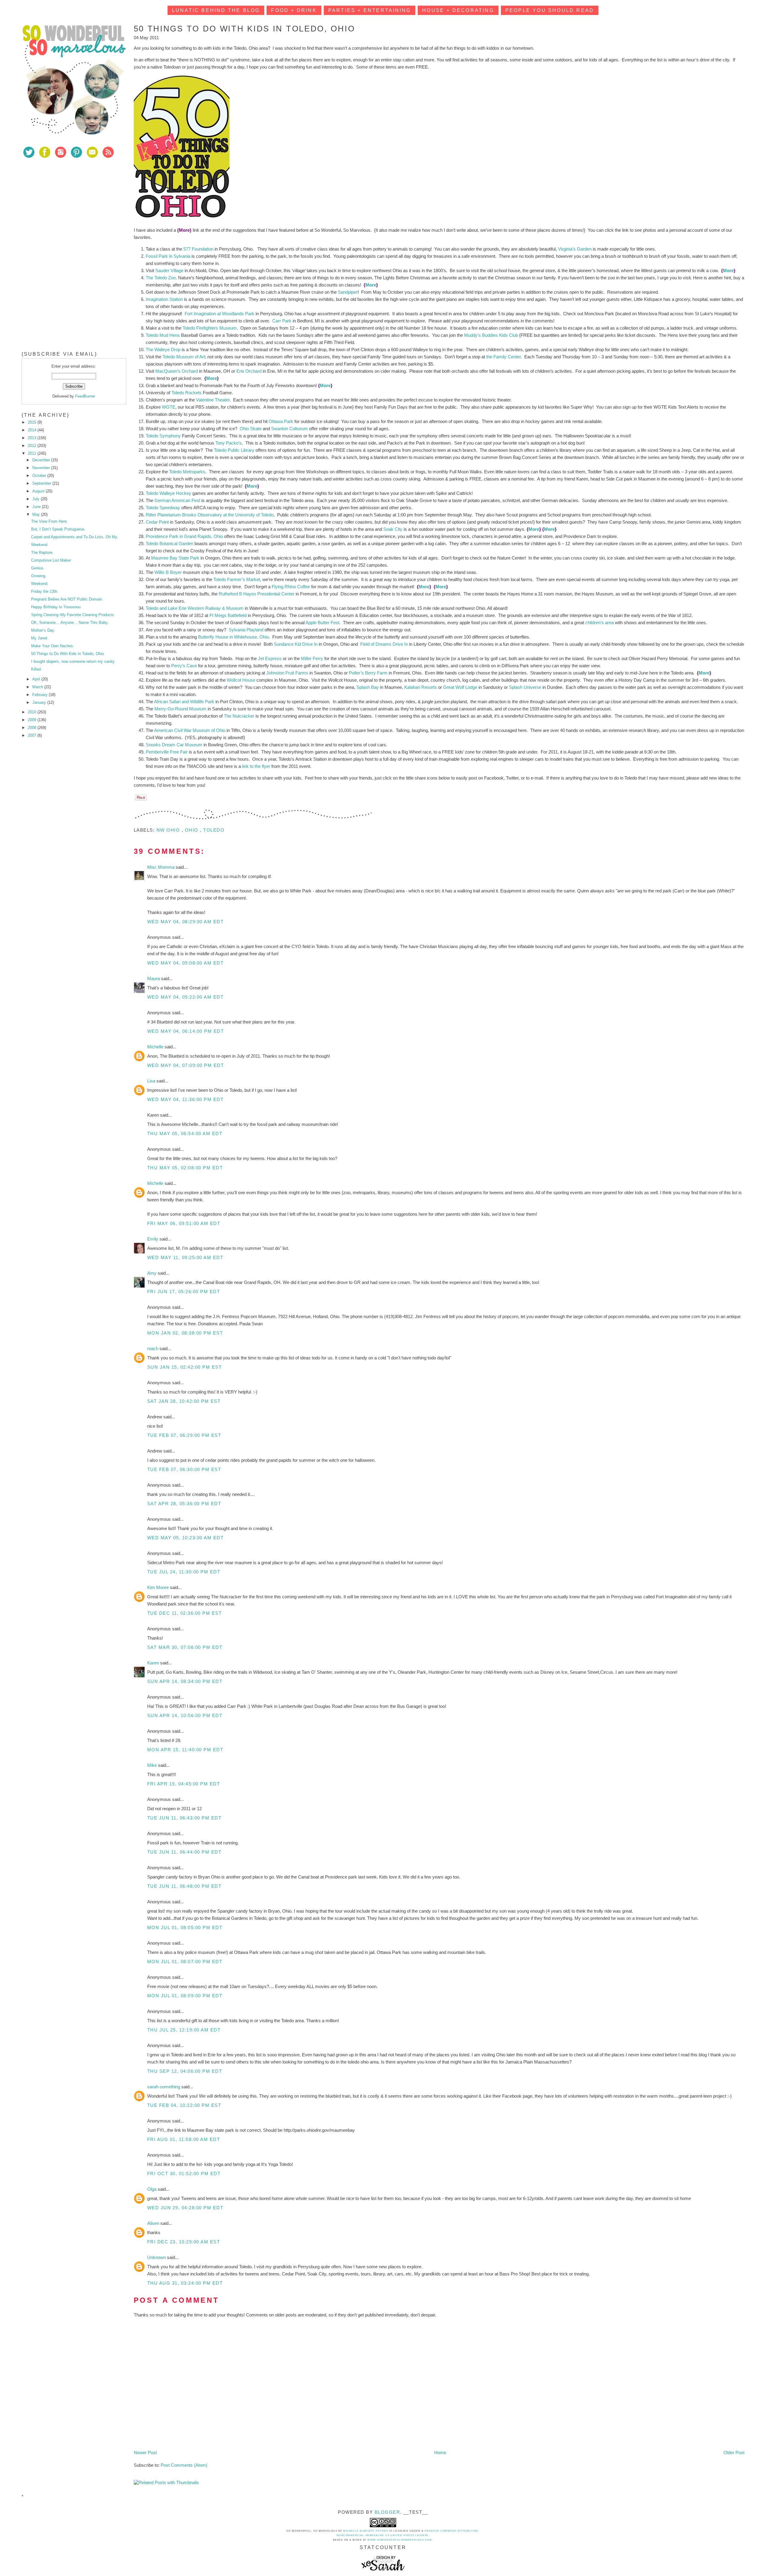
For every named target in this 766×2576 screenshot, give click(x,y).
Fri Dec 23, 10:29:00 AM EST (184, 2242)
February (41, 695)
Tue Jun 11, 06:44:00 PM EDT (184, 1852)
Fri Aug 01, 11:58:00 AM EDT (184, 2139)
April (37, 679)
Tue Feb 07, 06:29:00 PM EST (184, 1435)
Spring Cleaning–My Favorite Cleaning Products (73, 615)
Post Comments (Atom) (184, 2465)
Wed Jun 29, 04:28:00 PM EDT (185, 2208)
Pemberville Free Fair (167, 752)
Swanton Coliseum (289, 429)
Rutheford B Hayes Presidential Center (257, 594)
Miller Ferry (312, 658)
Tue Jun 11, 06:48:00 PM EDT (184, 1886)
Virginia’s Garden (575, 249)
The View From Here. (50, 521)
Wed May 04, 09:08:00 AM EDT (186, 963)
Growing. (39, 576)
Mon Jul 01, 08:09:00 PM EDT (185, 1996)
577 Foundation (198, 249)
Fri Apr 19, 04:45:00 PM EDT (184, 1784)
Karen (154, 1663)
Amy (152, 1273)
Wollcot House (241, 680)
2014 (33, 430)
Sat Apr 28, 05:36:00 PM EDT (184, 1504)
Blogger (387, 2512)
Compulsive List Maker (51, 560)
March (38, 687)
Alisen (154, 2223)
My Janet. (40, 638)
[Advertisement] (66, 206)
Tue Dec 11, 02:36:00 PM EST (185, 1613)
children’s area (599, 623)
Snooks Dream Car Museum (174, 745)
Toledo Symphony (163, 436)
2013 (33, 438)
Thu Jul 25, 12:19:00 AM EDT (184, 2030)
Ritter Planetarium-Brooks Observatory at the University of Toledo (210, 515)
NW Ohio (169, 830)
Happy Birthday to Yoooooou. (56, 607)
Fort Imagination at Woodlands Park (219, 314)
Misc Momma (161, 867)
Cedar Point (157, 522)
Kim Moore (159, 1587)
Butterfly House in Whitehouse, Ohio (233, 637)
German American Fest (177, 500)
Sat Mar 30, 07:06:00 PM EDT (185, 1647)
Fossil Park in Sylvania (168, 256)
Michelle (156, 1047)
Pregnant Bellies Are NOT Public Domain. (67, 599)
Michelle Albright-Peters (366, 2531)
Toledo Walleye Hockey (168, 493)
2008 (33, 728)
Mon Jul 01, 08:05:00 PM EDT (185, 1927)
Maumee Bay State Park (175, 558)
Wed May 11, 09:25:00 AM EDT (185, 1257)
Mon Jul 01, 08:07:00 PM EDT (185, 1962)
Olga (152, 2189)
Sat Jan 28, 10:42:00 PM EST (184, 1401)
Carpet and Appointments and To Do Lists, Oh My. (75, 537)
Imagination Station (164, 299)
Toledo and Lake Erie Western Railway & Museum (195, 608)
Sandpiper (348, 292)
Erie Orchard (249, 371)
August (39, 491)
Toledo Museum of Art (184, 357)
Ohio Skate (251, 429)
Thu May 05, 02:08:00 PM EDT (185, 1168)
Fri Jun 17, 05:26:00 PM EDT (184, 1292)
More (728, 270)
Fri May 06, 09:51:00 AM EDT (184, 1223)
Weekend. (40, 545)
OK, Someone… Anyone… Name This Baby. (70, 623)
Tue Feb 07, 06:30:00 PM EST (184, 1469)
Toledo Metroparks (187, 472)
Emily (153, 1239)
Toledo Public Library (234, 450)
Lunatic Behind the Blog (216, 10)
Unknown (157, 2257)
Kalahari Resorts (421, 687)
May (37, 514)
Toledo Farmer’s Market (237, 579)
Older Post (734, 2453)
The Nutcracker (239, 716)
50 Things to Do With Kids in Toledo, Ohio (67, 654)
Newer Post (145, 2453)
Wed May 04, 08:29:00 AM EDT (186, 922)
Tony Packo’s (229, 443)
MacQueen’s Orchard (177, 371)
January (40, 702)
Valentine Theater (213, 400)
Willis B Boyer (168, 572)
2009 (33, 720)
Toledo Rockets (187, 393)
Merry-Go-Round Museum (180, 709)
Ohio (193, 830)
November (42, 468)
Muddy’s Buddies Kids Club (491, 335)
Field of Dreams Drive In (384, 644)
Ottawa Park (281, 421)
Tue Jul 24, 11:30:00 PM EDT (184, 1572)
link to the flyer (256, 766)
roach (153, 1348)
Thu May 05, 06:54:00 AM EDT (185, 1134)
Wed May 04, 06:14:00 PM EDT (186, 1031)
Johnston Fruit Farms (287, 673)
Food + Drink (294, 10)
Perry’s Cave (184, 666)
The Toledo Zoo (161, 278)
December (42, 460)
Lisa (152, 1081)
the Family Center (503, 357)
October (40, 476)
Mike (153, 1765)
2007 (33, 735)
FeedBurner (85, 396)
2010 (33, 712)
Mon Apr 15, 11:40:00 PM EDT (185, 1750)
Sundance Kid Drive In (296, 644)
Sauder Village (169, 270)
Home (440, 2453)
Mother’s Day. (43, 630)
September (42, 483)
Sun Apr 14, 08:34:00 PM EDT (185, 1681)
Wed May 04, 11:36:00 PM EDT (186, 1099)
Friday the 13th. (45, 591)
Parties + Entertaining (370, 10)
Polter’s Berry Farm (368, 673)
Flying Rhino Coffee (291, 587)
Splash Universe (525, 687)
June (37, 507)
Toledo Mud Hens (163, 335)
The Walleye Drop (163, 350)
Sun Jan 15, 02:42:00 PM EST (185, 1367)
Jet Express (270, 658)
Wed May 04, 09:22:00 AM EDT (186, 997)
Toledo (214, 830)
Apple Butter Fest (322, 623)
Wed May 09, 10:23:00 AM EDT (186, 1538)
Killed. (37, 669)
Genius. (38, 568)
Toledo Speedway (163, 508)
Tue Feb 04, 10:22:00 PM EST (184, 2105)
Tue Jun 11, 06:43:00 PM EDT (184, 1818)
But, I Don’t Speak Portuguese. (58, 529)
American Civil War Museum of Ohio (190, 730)
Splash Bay (368, 687)
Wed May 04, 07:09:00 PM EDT (186, 1065)
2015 (33, 422)
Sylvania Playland (246, 630)
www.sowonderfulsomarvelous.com (400, 2540)
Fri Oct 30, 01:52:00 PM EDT (184, 2174)
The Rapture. (42, 552)
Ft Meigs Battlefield (228, 615)
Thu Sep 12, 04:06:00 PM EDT (185, 2071)
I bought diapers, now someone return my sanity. (73, 661)
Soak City (393, 529)
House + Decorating (458, 10)
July (37, 499)
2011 (33, 453)
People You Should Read (550, 10)
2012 (33, 446)
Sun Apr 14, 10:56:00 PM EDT (185, 1715)
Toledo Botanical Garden (170, 543)
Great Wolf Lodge (460, 687)
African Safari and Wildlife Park (184, 702)
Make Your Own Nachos (52, 646)
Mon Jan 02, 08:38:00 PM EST (185, 1333)
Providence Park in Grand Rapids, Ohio (184, 536)
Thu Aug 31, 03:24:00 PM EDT (185, 2283)
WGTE (169, 407)
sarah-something (164, 2087)
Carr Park (282, 321)
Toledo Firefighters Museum (210, 328)
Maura (154, 978)
